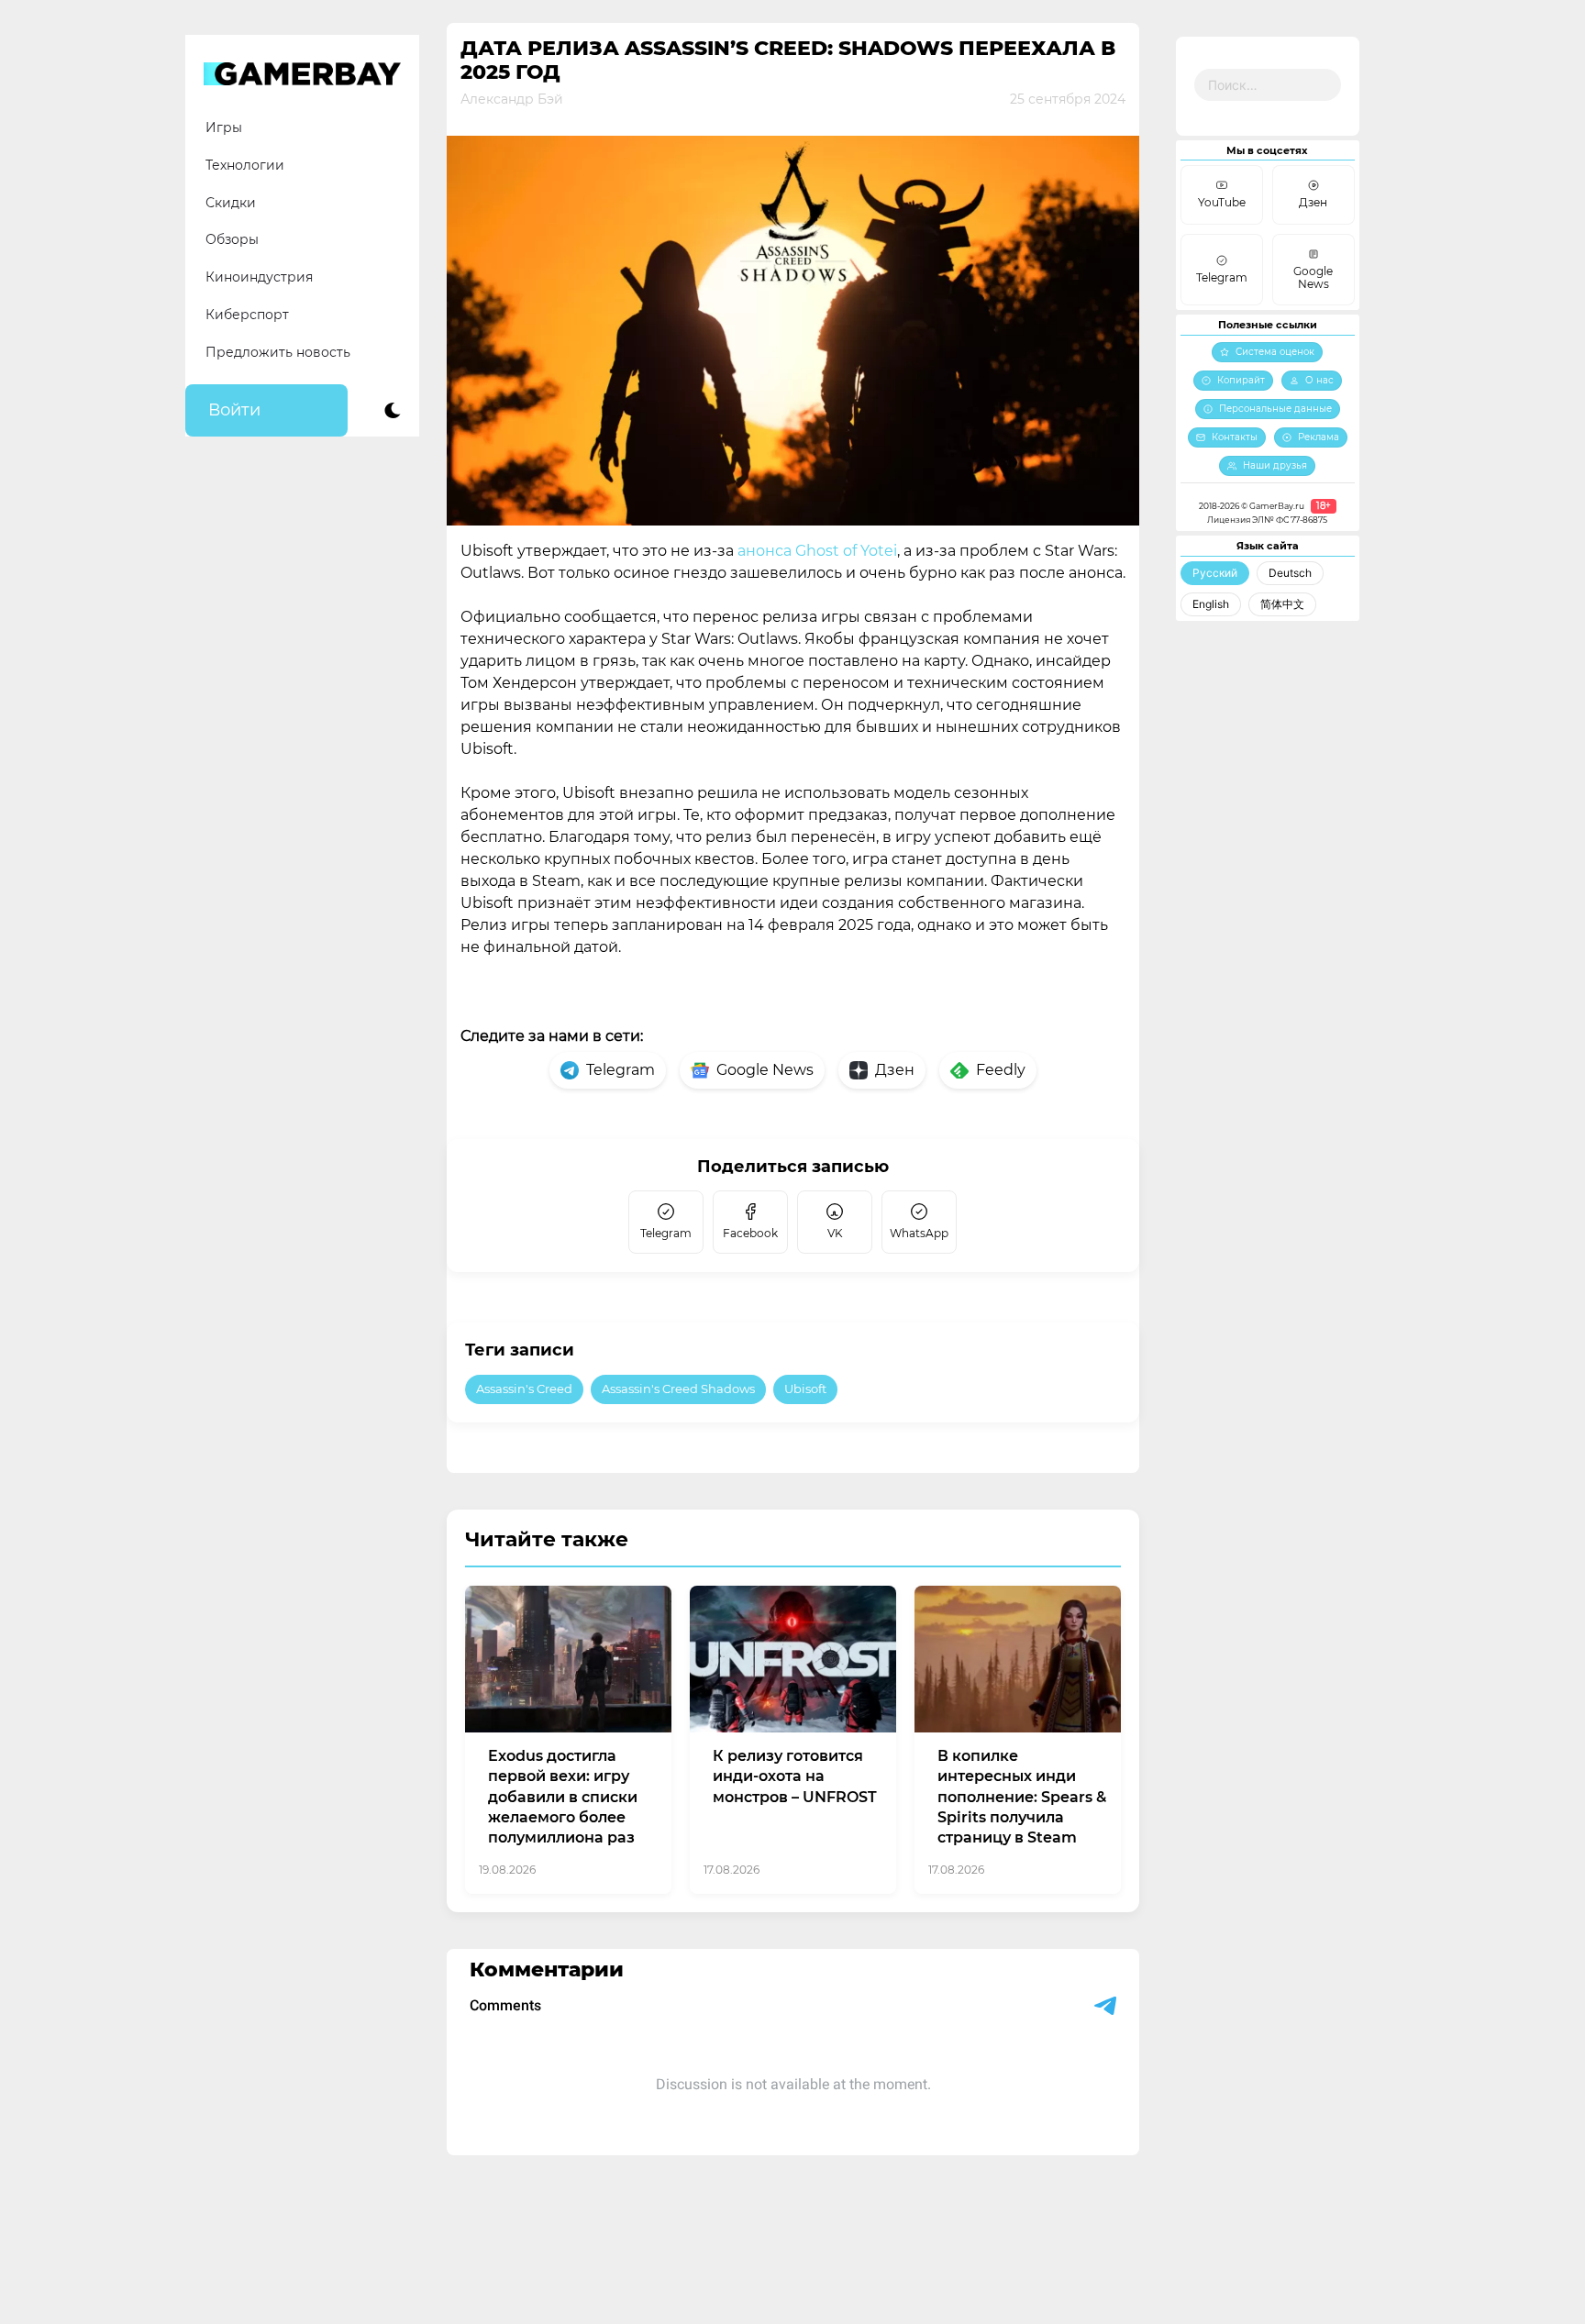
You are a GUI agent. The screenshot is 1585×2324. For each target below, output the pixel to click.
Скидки (231, 203)
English (1211, 604)
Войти (234, 410)
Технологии (245, 165)
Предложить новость (278, 352)
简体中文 (1282, 604)
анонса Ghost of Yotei (817, 551)
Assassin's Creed (524, 1389)
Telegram (621, 1070)
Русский (1215, 573)
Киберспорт (247, 315)
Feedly (1001, 1070)
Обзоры (232, 239)
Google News (765, 1070)
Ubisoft (805, 1389)
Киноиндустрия (259, 277)
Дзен (895, 1070)
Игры (224, 127)
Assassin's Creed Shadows (678, 1389)
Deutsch (1290, 573)
